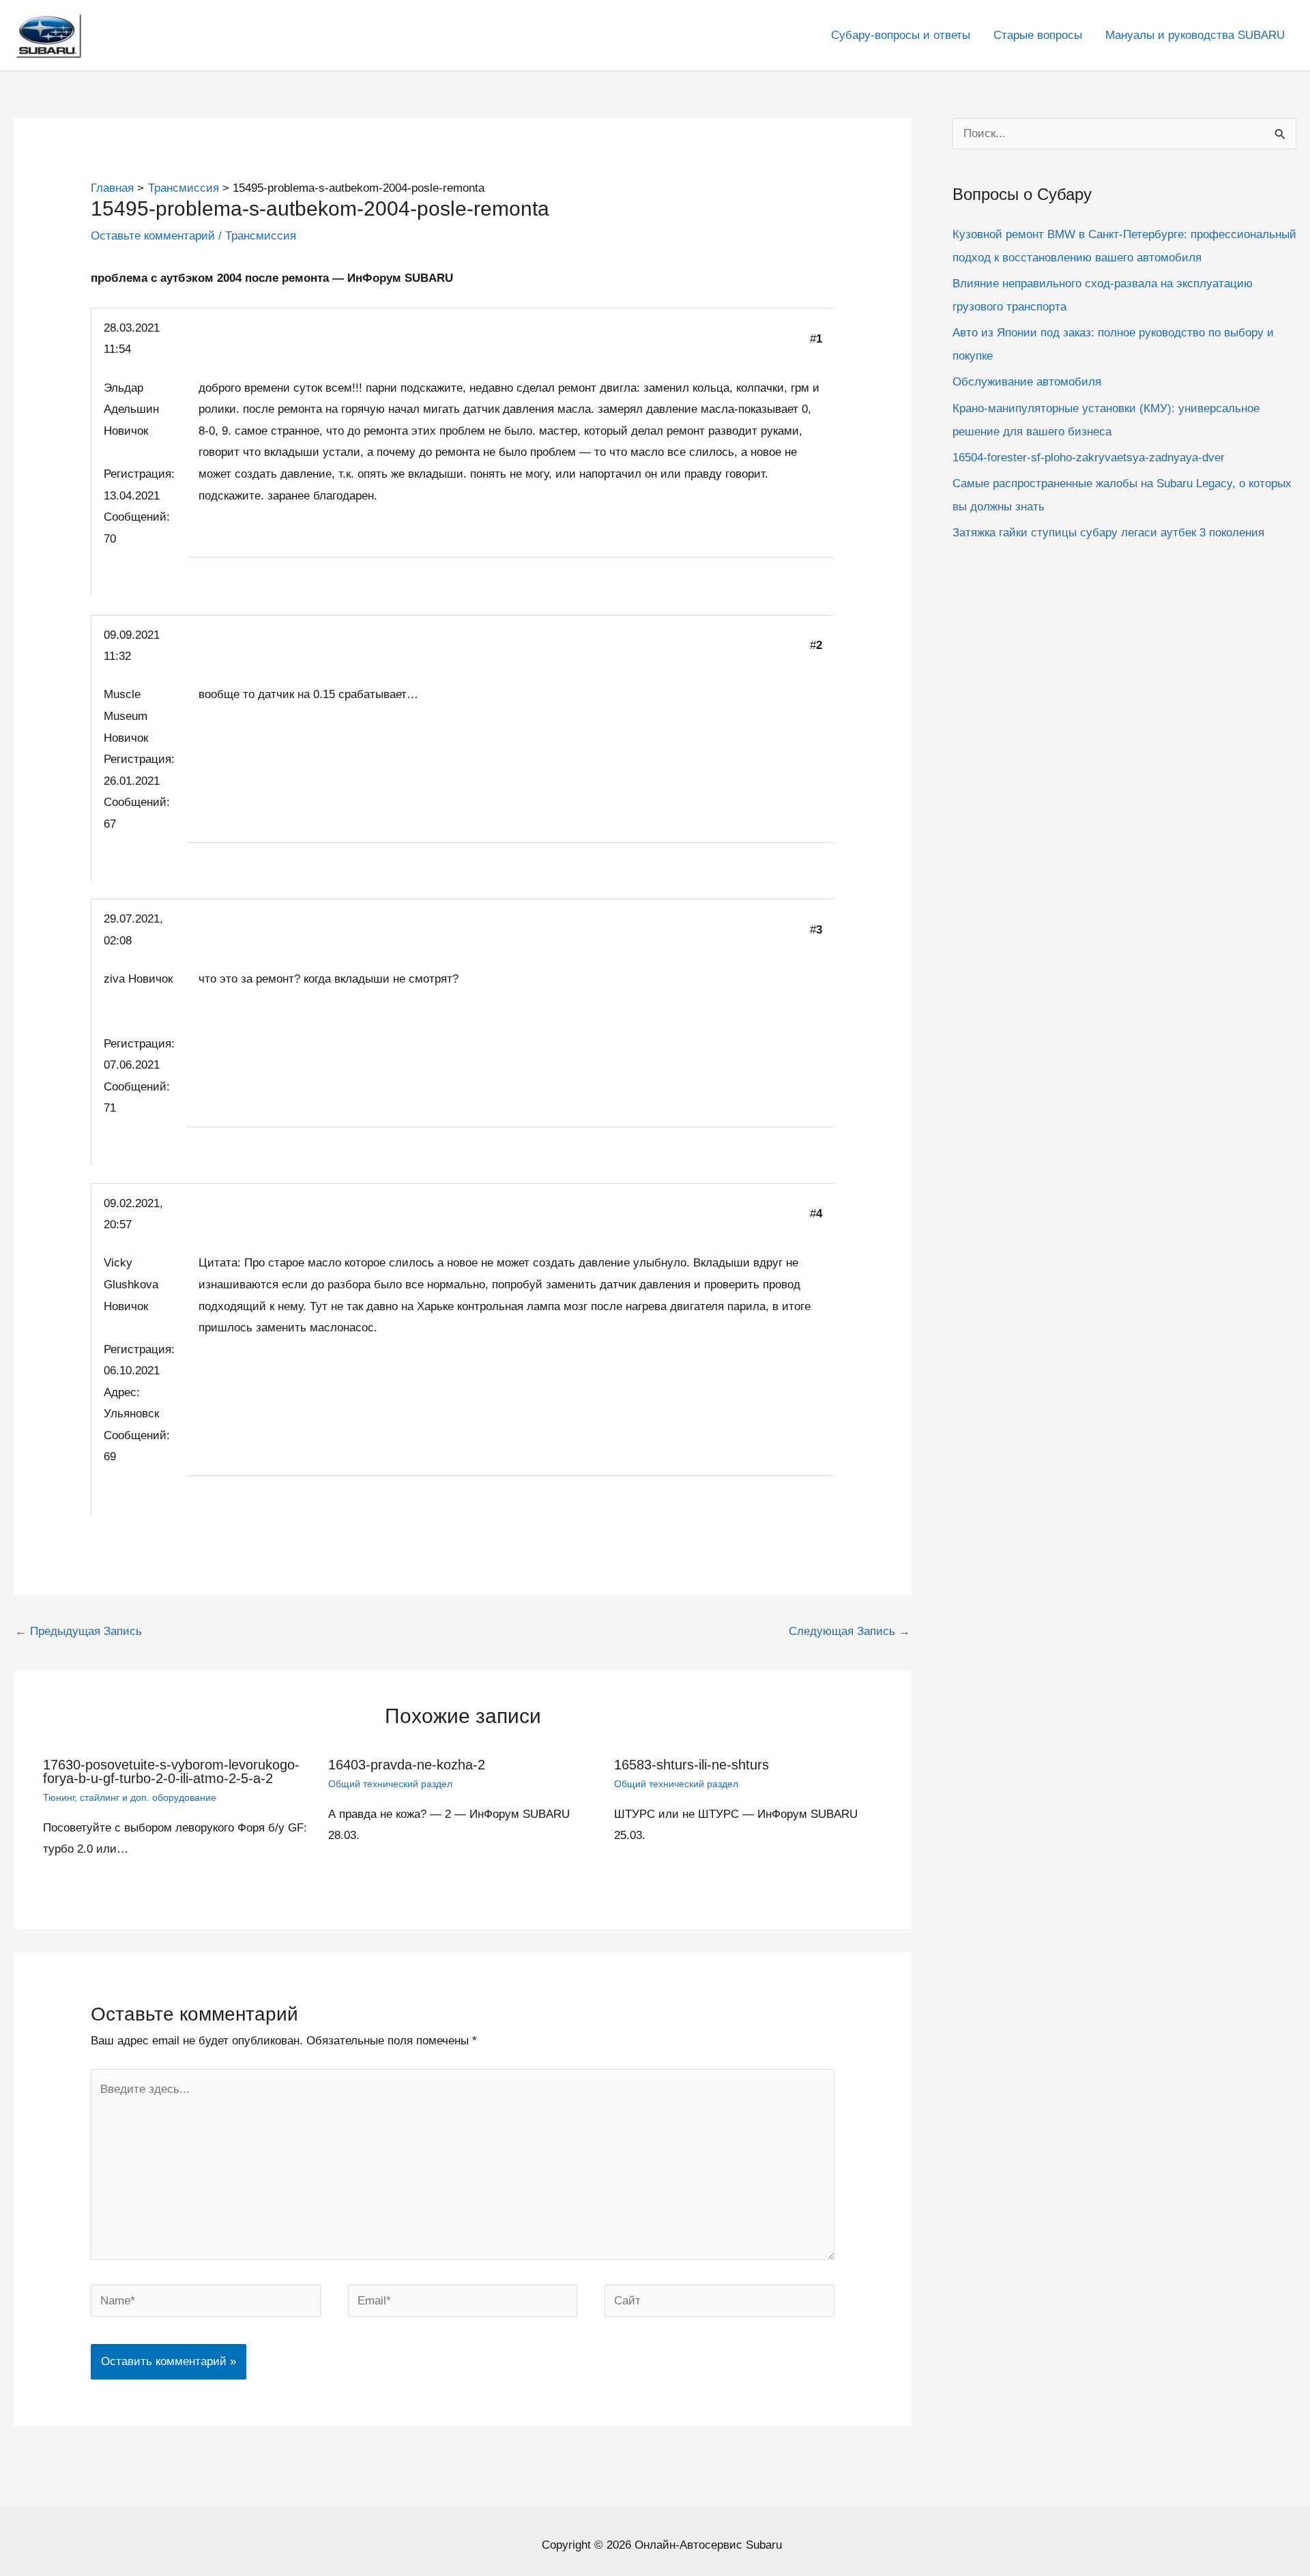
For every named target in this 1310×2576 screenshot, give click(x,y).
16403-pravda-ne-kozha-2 (407, 1765)
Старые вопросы (1038, 35)
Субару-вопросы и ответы (901, 35)
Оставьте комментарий (153, 236)
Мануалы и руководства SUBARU (1195, 35)
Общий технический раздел (390, 1784)
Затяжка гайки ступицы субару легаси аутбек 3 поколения (1108, 533)
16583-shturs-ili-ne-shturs (692, 1765)
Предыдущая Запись (78, 1631)
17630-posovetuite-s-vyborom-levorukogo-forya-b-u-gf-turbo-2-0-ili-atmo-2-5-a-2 (171, 1771)
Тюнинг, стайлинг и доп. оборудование (130, 1797)
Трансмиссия (261, 236)
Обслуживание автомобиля (1027, 382)
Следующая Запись (849, 1631)
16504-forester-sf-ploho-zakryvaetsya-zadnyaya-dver (1089, 458)
